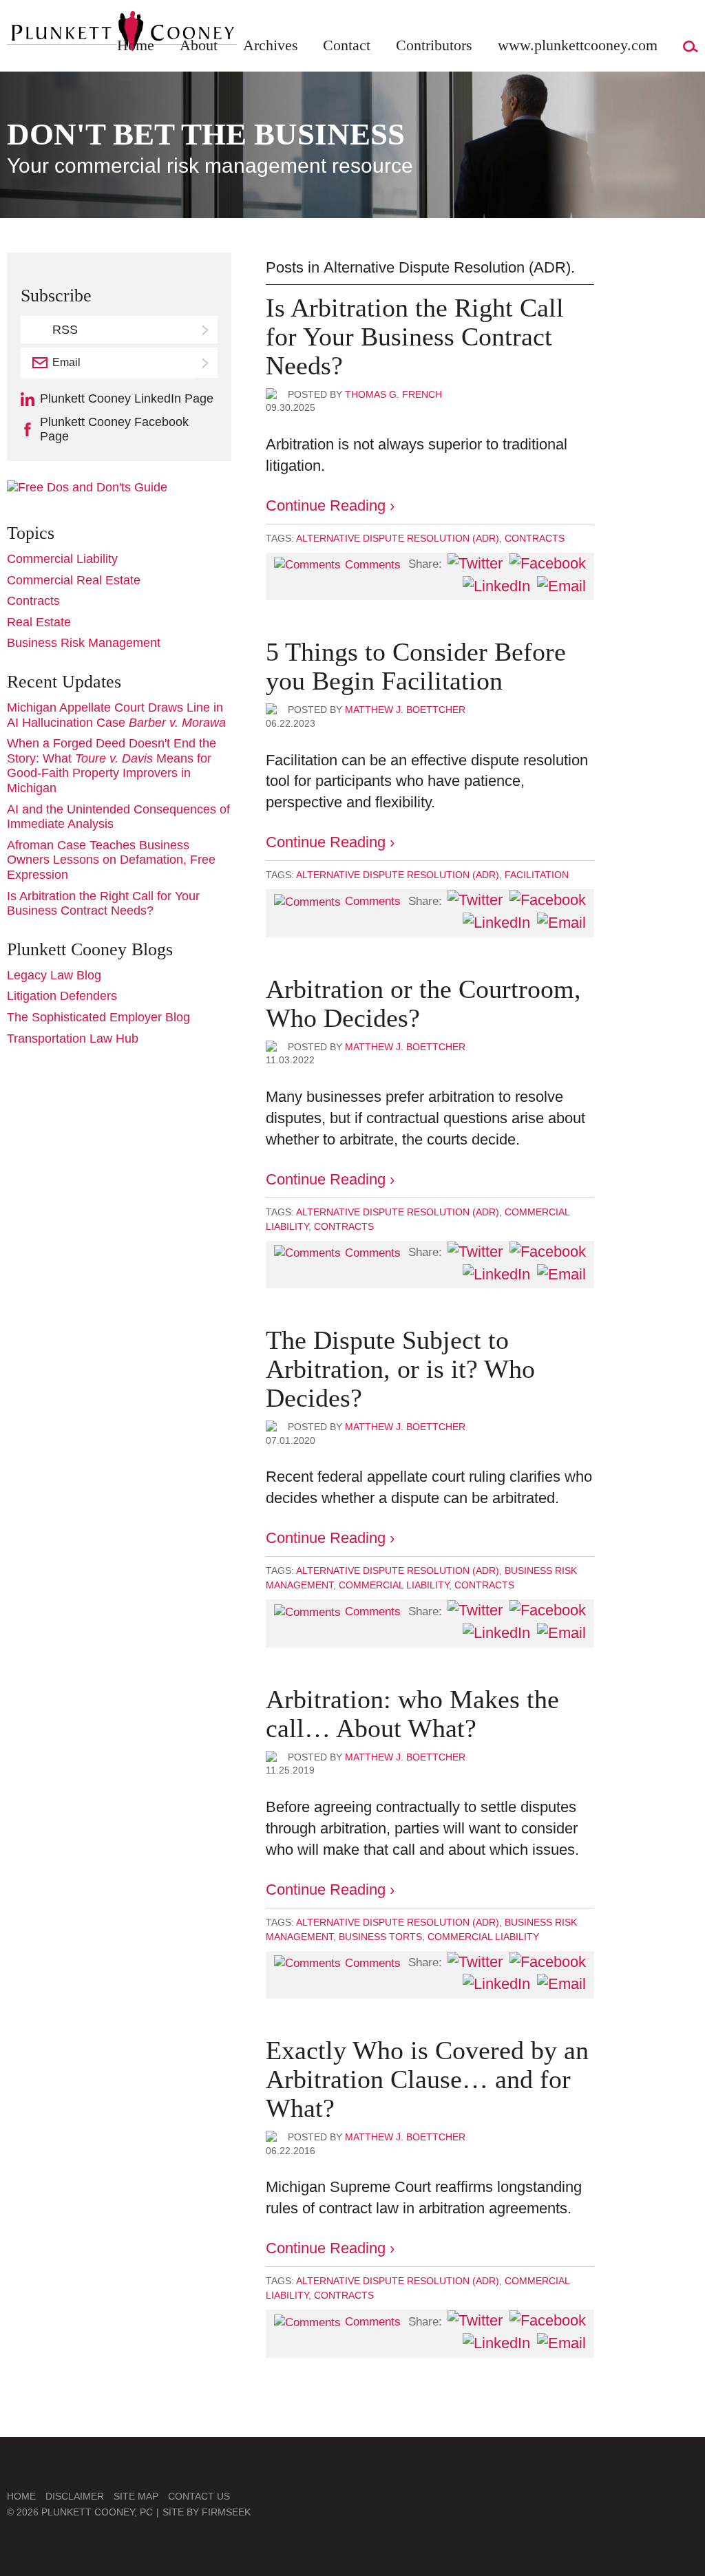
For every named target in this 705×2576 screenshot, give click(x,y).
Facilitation (537, 875)
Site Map (136, 2496)
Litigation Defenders (62, 996)
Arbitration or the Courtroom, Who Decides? (423, 1003)
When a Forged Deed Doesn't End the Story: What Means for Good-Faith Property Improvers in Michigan (112, 766)
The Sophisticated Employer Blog (98, 1017)
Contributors (434, 45)
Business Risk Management (84, 643)
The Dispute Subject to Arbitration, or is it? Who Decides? (400, 1369)
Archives (271, 45)
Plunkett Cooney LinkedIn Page (127, 398)
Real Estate (39, 622)
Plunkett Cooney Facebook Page (114, 429)
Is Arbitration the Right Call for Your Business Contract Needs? (415, 337)
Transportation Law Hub (73, 1039)
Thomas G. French (393, 394)
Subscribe (207, 363)
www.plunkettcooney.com (578, 45)
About (199, 45)
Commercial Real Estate (74, 580)
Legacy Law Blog (54, 975)
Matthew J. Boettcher (405, 710)
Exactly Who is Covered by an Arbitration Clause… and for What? (427, 2079)
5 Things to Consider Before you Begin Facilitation (416, 666)
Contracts (535, 538)
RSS (65, 330)
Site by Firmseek (207, 2512)
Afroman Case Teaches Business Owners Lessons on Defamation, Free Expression (111, 860)
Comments (373, 565)
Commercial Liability (394, 1585)
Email (66, 362)
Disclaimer (75, 2496)
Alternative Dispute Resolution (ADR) (398, 538)
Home (136, 45)
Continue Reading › (330, 505)
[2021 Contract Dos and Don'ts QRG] (87, 487)
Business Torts (380, 1937)
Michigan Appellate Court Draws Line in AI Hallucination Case (116, 715)
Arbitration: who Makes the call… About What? (412, 1714)
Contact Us (199, 2496)
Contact (347, 45)
